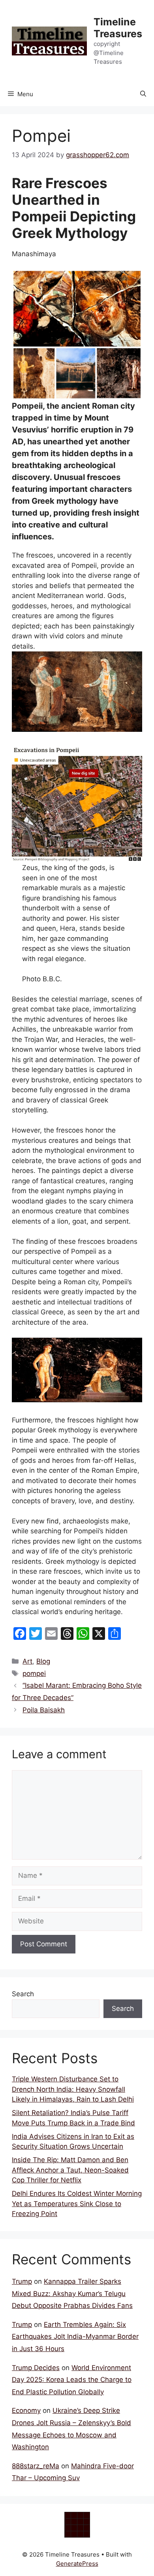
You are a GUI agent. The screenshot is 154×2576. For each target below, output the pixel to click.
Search (23, 1994)
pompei (34, 1674)
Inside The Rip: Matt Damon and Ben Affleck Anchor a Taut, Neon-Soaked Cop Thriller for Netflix (70, 2170)
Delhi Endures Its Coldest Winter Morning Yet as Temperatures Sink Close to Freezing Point (77, 2204)
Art (27, 1661)
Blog (43, 1661)
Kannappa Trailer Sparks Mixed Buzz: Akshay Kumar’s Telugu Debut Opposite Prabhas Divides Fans (72, 2293)
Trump (22, 2281)
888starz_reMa (36, 2466)
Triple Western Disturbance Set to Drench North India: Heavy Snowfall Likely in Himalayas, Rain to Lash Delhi (73, 2089)
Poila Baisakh (44, 1710)
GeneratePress (77, 2564)
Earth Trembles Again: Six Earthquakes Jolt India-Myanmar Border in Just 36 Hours (75, 2337)
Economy (26, 2410)
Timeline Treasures (118, 28)
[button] (143, 94)
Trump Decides (36, 2368)
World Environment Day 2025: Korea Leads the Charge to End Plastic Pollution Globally (72, 2380)
